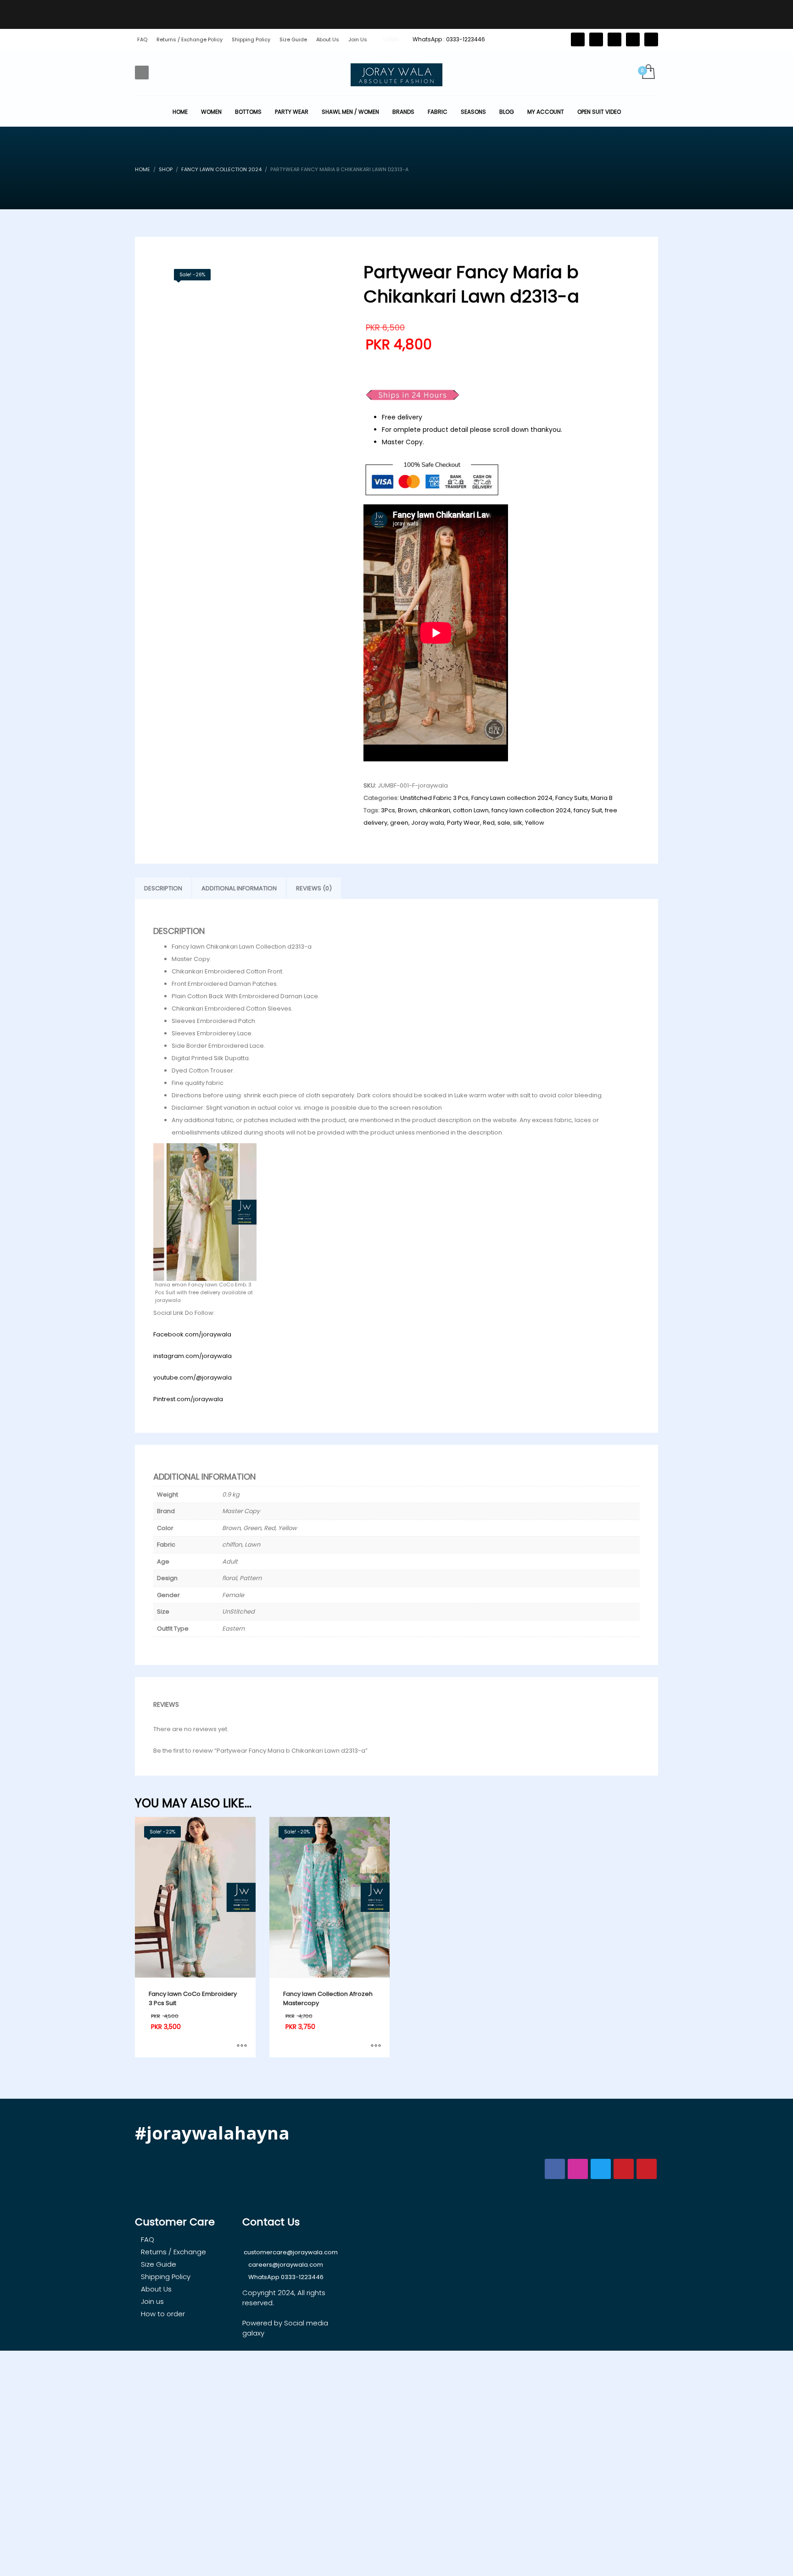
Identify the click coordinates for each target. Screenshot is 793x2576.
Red (489, 823)
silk (518, 823)
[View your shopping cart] (648, 73)
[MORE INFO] (242, 2046)
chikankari (435, 810)
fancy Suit (588, 810)
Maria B (602, 798)
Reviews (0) (314, 888)
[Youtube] (651, 39)
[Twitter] (578, 39)
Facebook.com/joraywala (192, 1334)
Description (163, 888)
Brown (407, 810)
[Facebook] (596, 39)
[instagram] (633, 39)
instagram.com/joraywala (193, 1356)
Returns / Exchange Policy (190, 39)
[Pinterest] (614, 39)
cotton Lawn (471, 810)
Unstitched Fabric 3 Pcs (434, 798)
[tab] (163, 888)
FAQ (142, 39)
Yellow (535, 823)
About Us (328, 39)
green (399, 823)
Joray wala (428, 823)
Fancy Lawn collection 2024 (512, 798)
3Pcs (388, 810)
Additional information (239, 888)
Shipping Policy (251, 39)
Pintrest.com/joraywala (188, 1399)
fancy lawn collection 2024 (531, 810)
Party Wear (464, 823)
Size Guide (293, 39)
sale (504, 823)
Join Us (358, 39)
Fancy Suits (572, 798)
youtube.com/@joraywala (193, 1377)
